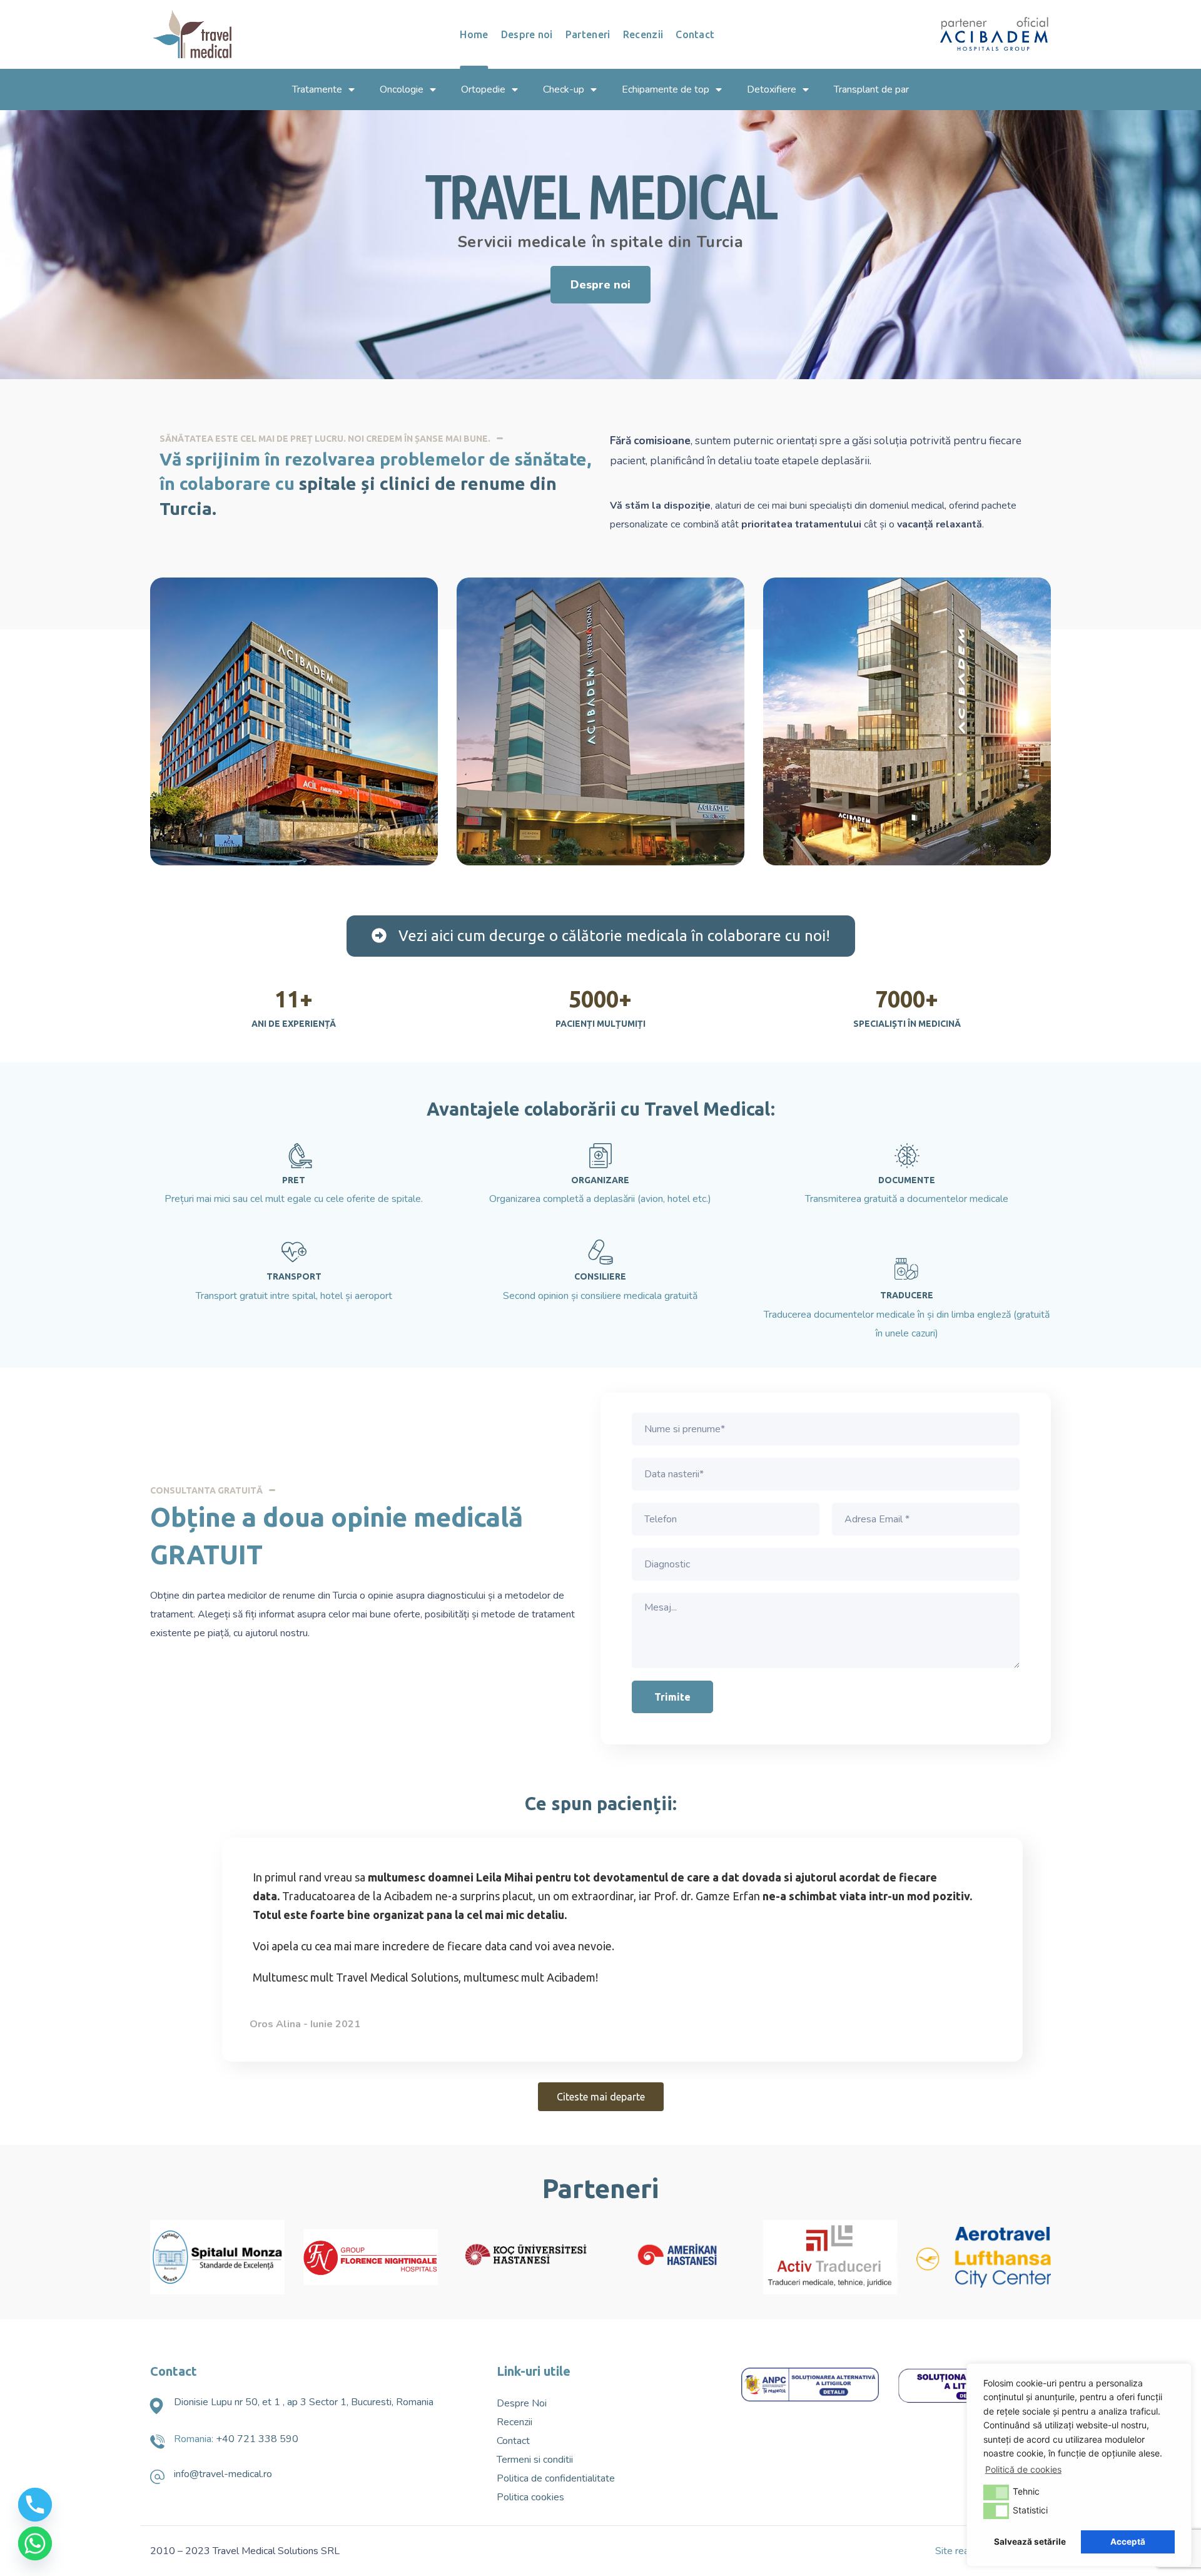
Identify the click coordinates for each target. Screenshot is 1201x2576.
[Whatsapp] (35, 2543)
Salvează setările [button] (1030, 2542)
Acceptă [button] (1128, 2542)
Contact (513, 2441)
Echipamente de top (666, 89)
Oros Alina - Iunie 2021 (305, 2024)
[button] (600, 285)
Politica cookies (530, 2497)
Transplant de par (871, 89)
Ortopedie (483, 89)
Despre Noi (522, 2403)
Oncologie (402, 89)
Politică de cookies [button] (1023, 2469)
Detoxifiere (772, 89)
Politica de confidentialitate (556, 2478)
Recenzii (514, 2422)
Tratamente (317, 89)
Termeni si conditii (535, 2460)
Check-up (564, 89)
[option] (600, 1953)
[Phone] (35, 2505)
